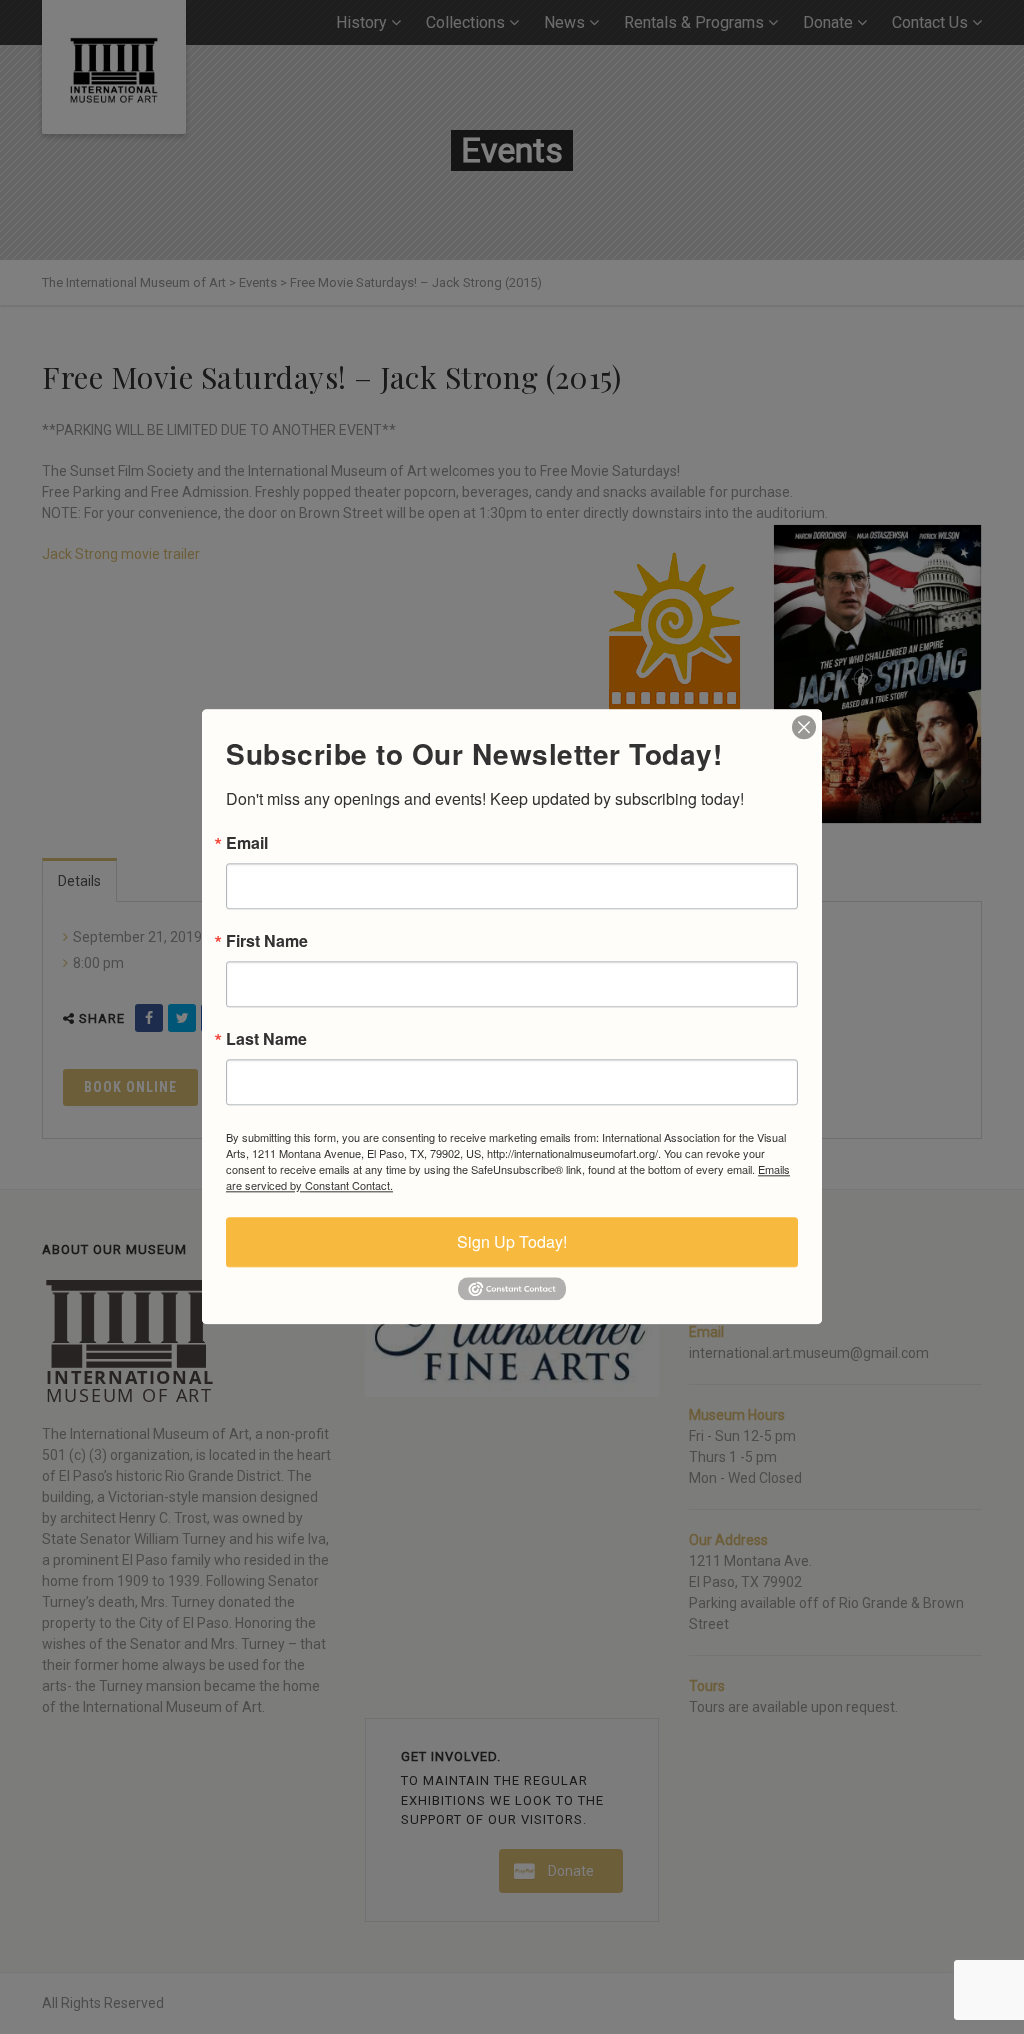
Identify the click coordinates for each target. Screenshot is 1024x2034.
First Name (267, 941)
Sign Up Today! (512, 1241)
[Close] (804, 727)
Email (247, 843)
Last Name (266, 1039)
